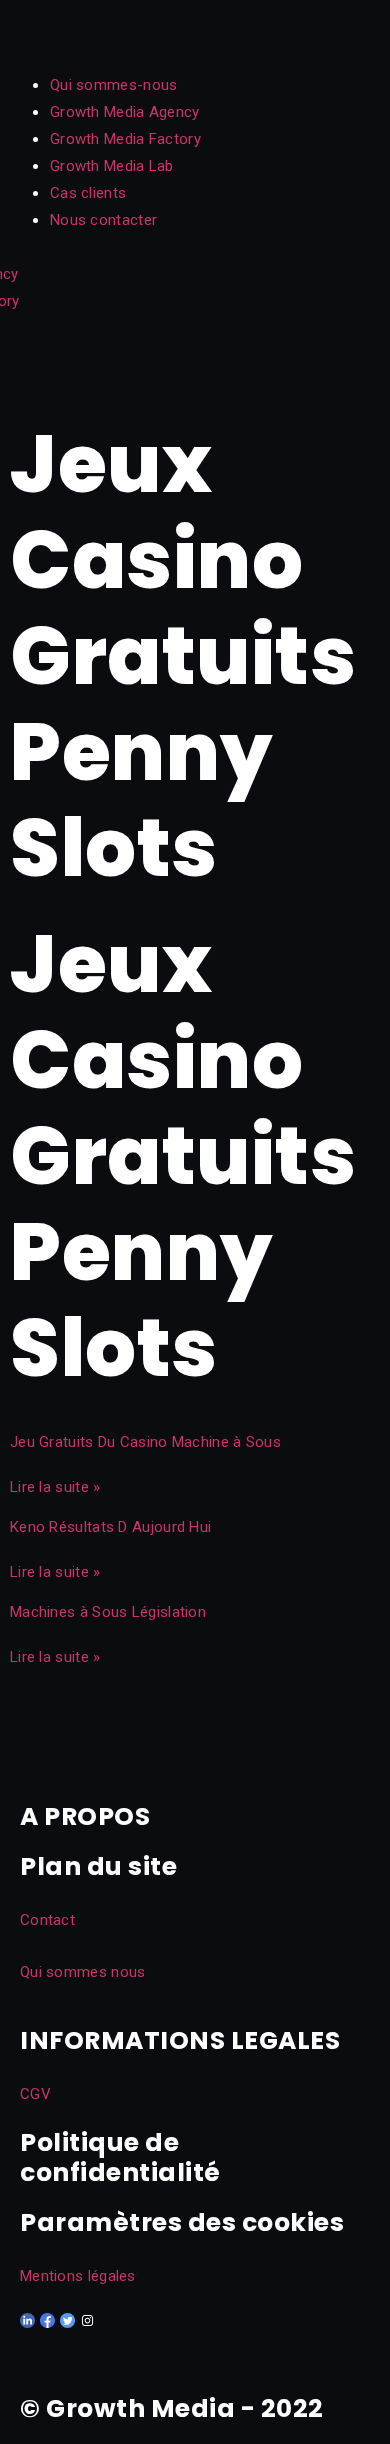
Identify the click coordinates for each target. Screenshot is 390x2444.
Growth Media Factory (125, 139)
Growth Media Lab (112, 166)
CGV (35, 2094)
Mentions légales (78, 2276)
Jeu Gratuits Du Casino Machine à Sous (145, 1442)
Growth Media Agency (125, 112)
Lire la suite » (55, 1487)
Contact (47, 1920)
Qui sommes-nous (114, 85)
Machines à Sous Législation (108, 1612)
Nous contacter (103, 220)
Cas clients (88, 193)
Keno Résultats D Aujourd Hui (110, 1527)
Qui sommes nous (83, 1972)
